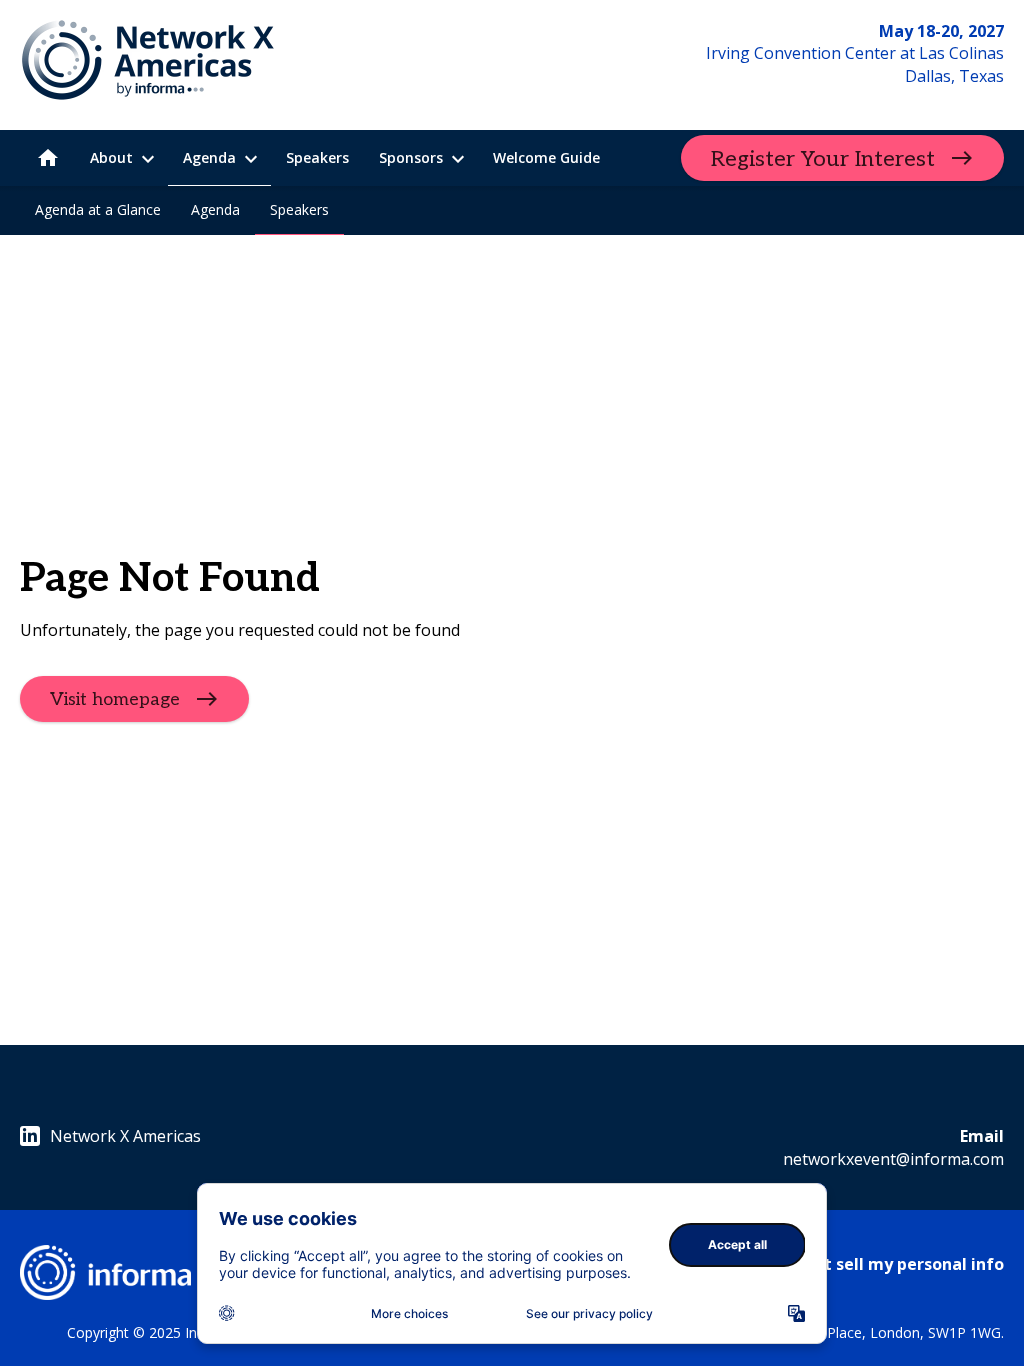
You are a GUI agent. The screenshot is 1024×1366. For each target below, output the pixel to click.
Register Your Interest (823, 159)
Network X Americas (125, 1136)
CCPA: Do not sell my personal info (866, 1264)
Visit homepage (115, 698)
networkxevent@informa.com (893, 1159)
